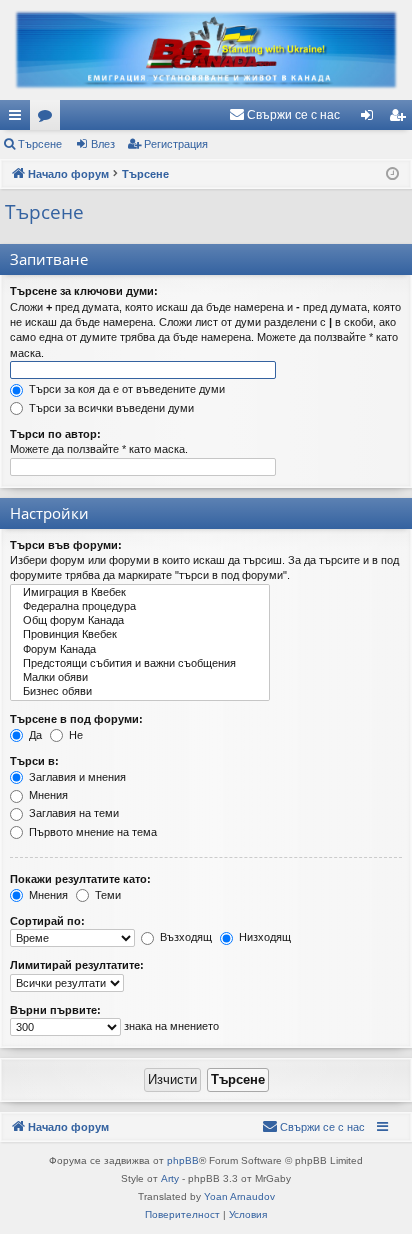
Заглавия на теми (72, 813)
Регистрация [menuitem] (401, 119)
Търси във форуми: (66, 545)
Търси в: (34, 761)
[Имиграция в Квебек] (140, 593)
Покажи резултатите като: (80, 879)
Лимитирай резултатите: (77, 965)
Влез (103, 144)
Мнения (47, 795)
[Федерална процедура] (140, 607)
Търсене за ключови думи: (84, 291)
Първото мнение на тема (91, 832)
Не (74, 735)
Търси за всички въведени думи (110, 408)
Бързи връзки (19, 119)
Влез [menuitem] (371, 119)
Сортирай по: (47, 921)
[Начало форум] (206, 50)
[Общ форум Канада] (140, 621)
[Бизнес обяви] (140, 692)
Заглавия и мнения (76, 777)
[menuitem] (284, 115)
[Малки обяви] (140, 678)
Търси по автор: (55, 434)
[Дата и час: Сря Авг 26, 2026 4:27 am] (392, 174)
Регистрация (176, 144)
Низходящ (263, 937)
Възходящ (184, 937)
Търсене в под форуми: (76, 719)
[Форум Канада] (140, 650)
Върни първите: (55, 1010)
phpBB (183, 1160)
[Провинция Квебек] (140, 635)
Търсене (40, 144)
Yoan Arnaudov (239, 1196)
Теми (106, 895)
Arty (170, 1178)
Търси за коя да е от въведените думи (125, 389)
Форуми (49, 119)
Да (34, 735)
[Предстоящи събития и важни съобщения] (140, 664)
